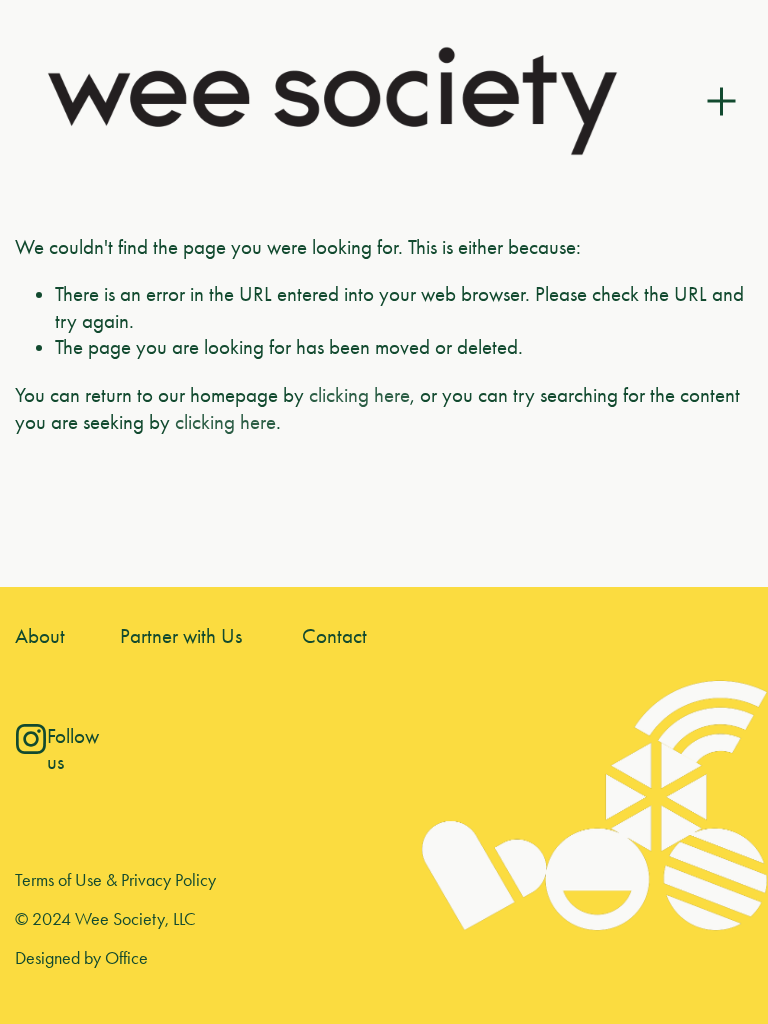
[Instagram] (31, 739)
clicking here (359, 395)
